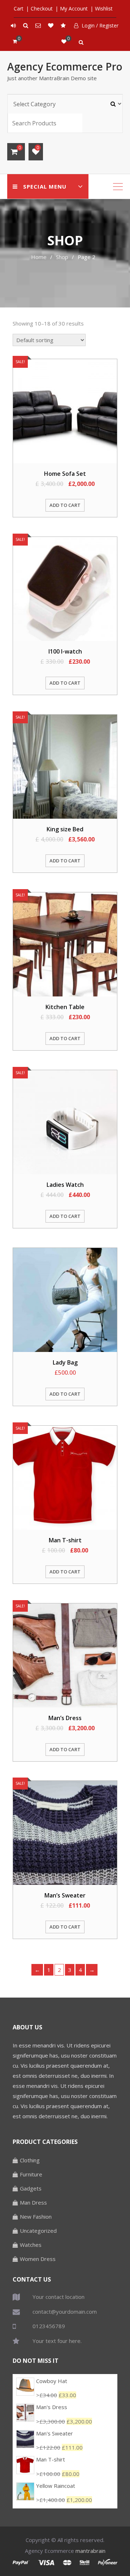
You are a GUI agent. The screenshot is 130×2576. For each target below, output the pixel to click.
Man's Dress (52, 2407)
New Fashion (36, 2217)
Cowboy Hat (52, 2381)
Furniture (31, 2174)
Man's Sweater (55, 2433)
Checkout (42, 8)
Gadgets (31, 2188)
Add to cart (65, 505)
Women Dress (38, 2259)
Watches (31, 2245)
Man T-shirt (51, 2459)
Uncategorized (38, 2231)
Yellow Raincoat (56, 2486)
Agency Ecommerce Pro (65, 66)
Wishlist (104, 8)
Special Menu (45, 186)
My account (74, 8)
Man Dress (33, 2202)
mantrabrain (90, 2551)
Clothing (30, 2160)
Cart (19, 8)
